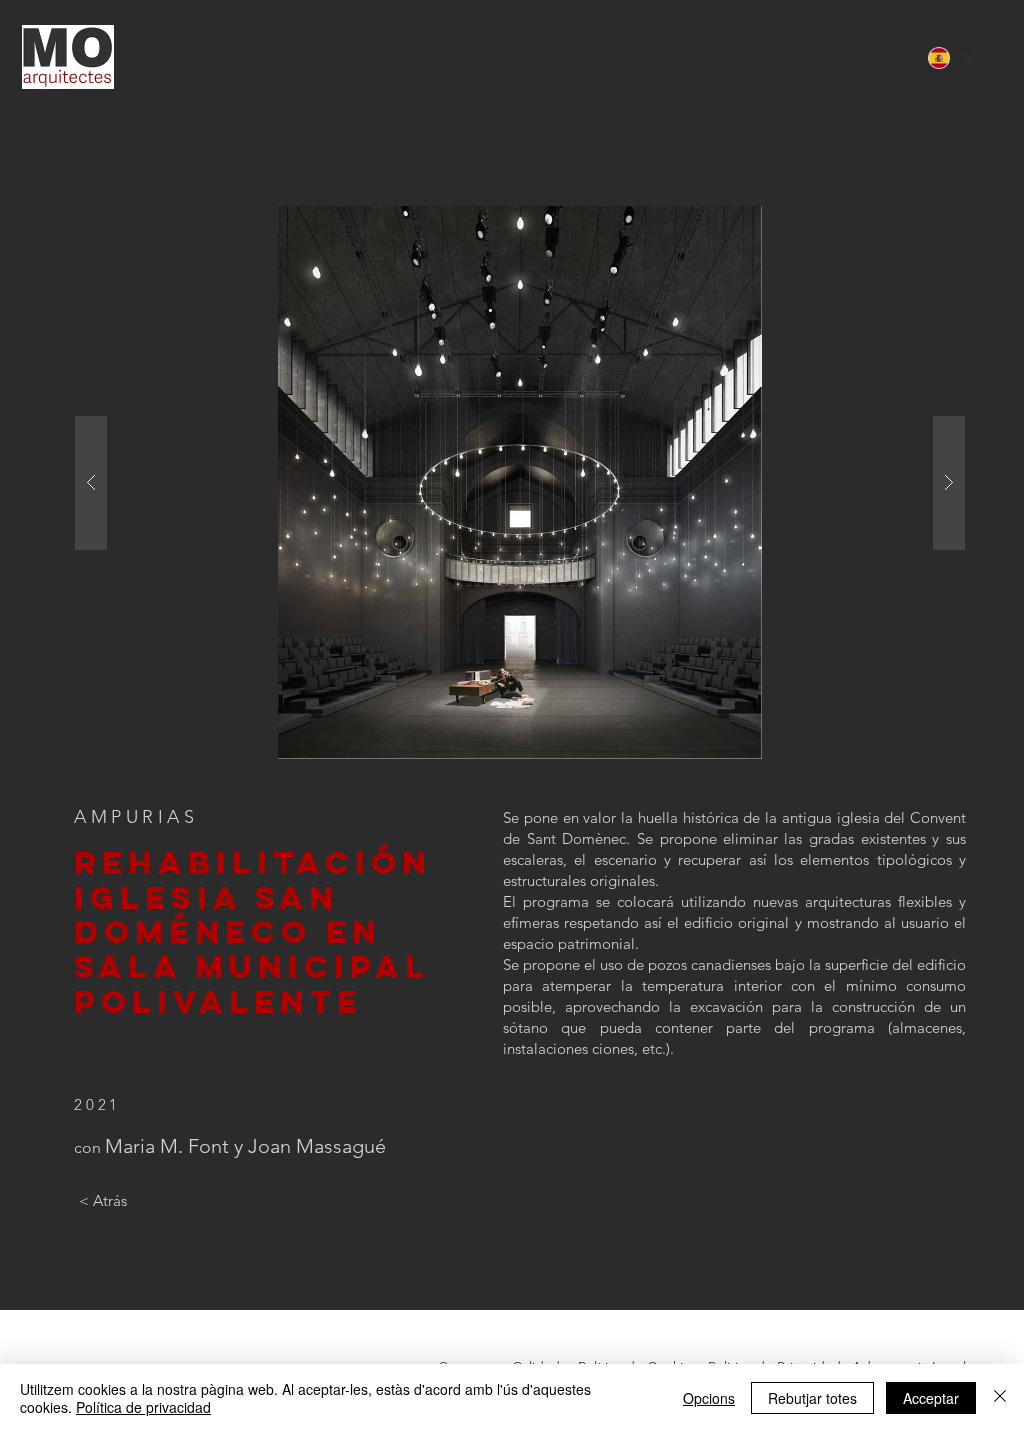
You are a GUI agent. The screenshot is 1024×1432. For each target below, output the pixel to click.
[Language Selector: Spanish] (952, 57)
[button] (520, 482)
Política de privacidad (143, 1407)
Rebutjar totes (812, 1398)
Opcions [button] (709, 1398)
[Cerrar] (1000, 1398)
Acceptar (931, 1398)
